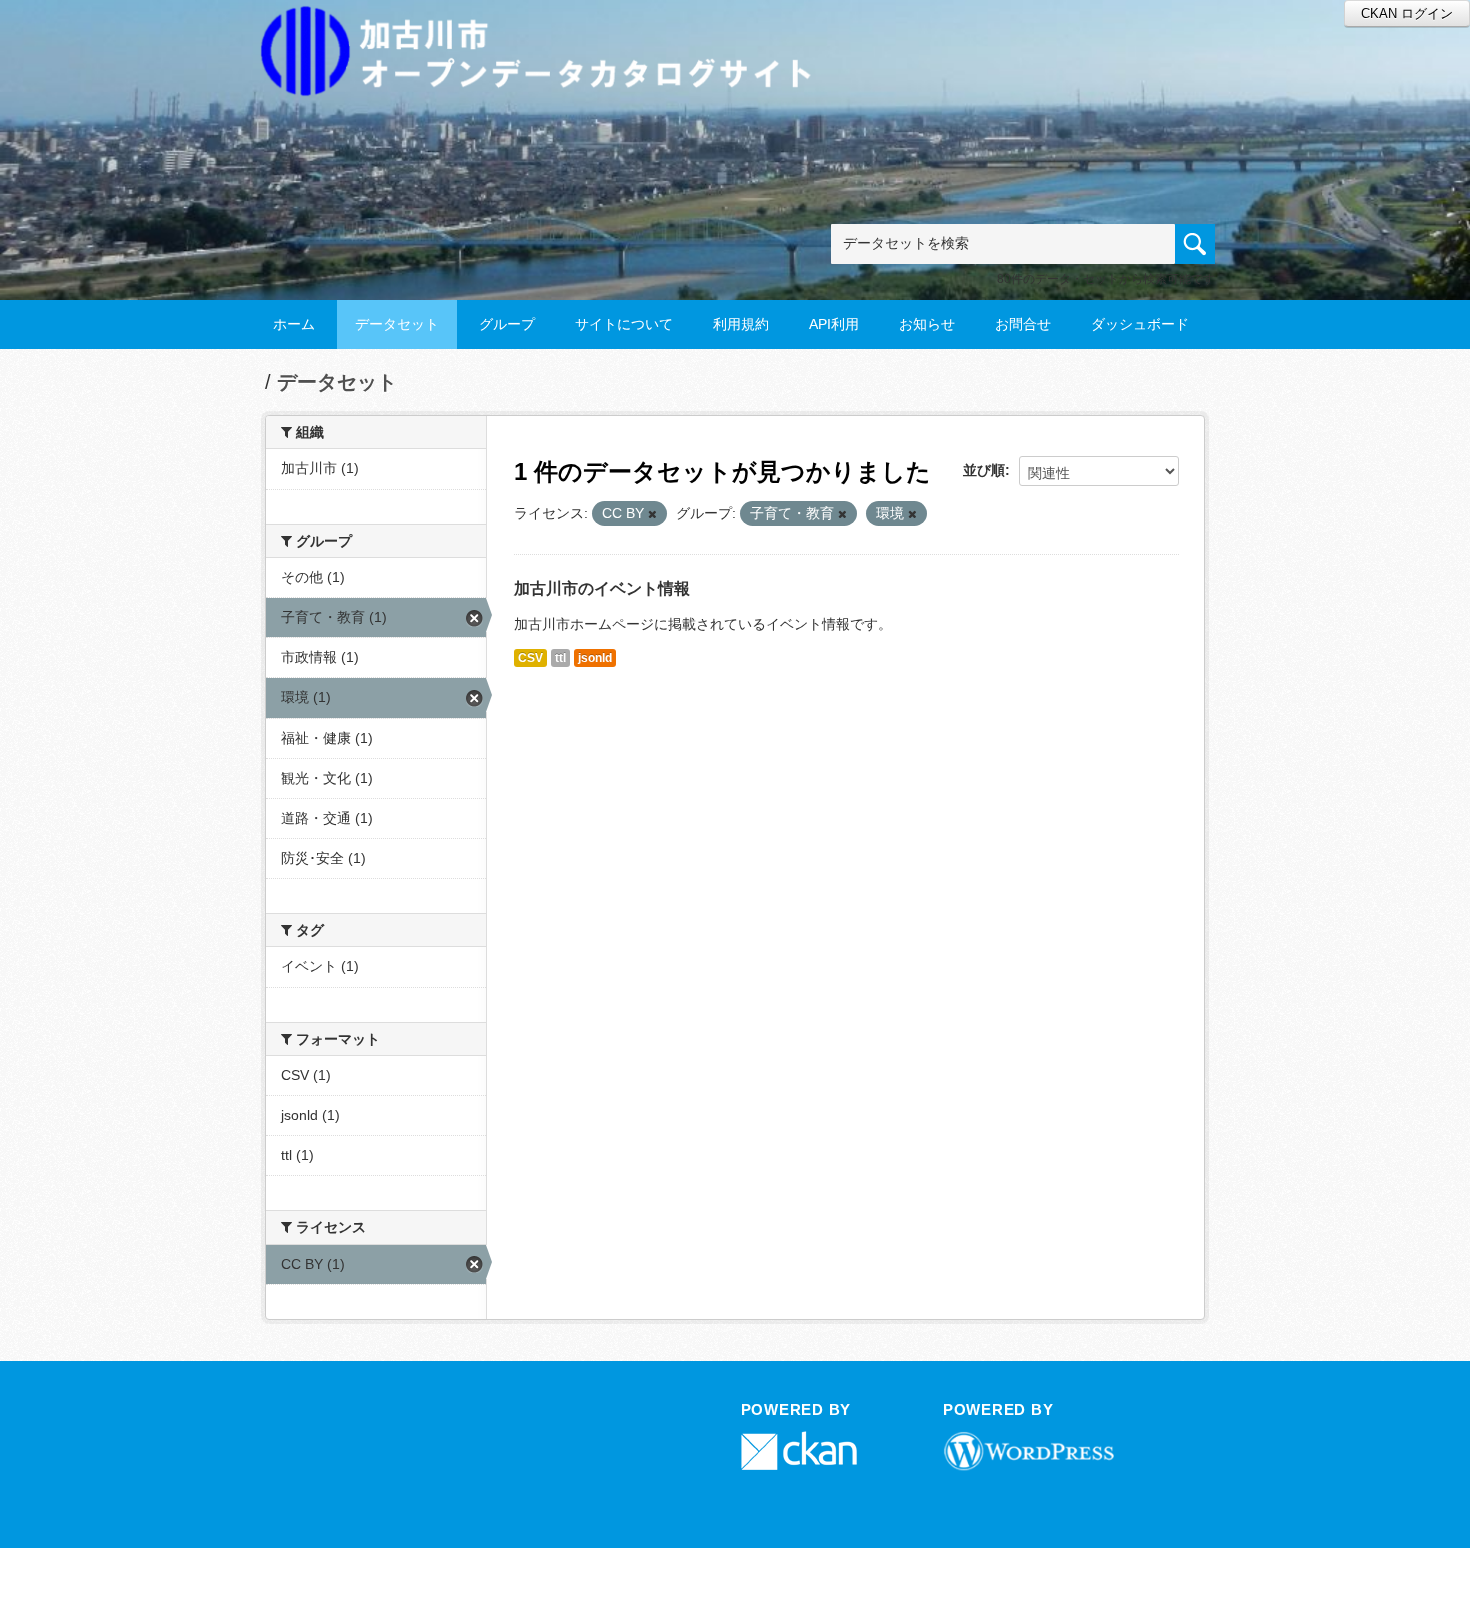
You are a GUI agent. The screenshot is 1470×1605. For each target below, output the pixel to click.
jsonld (595, 658)
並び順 (984, 470)
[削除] (652, 514)
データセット (397, 324)
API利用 (834, 324)
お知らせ (927, 324)
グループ (507, 324)
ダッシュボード (1140, 324)
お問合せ (1023, 324)
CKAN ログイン (1407, 13)
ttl (560, 658)
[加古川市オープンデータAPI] (547, 26)
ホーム (294, 324)
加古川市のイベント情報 (602, 588)
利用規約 (741, 324)
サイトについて (624, 324)
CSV (530, 658)
